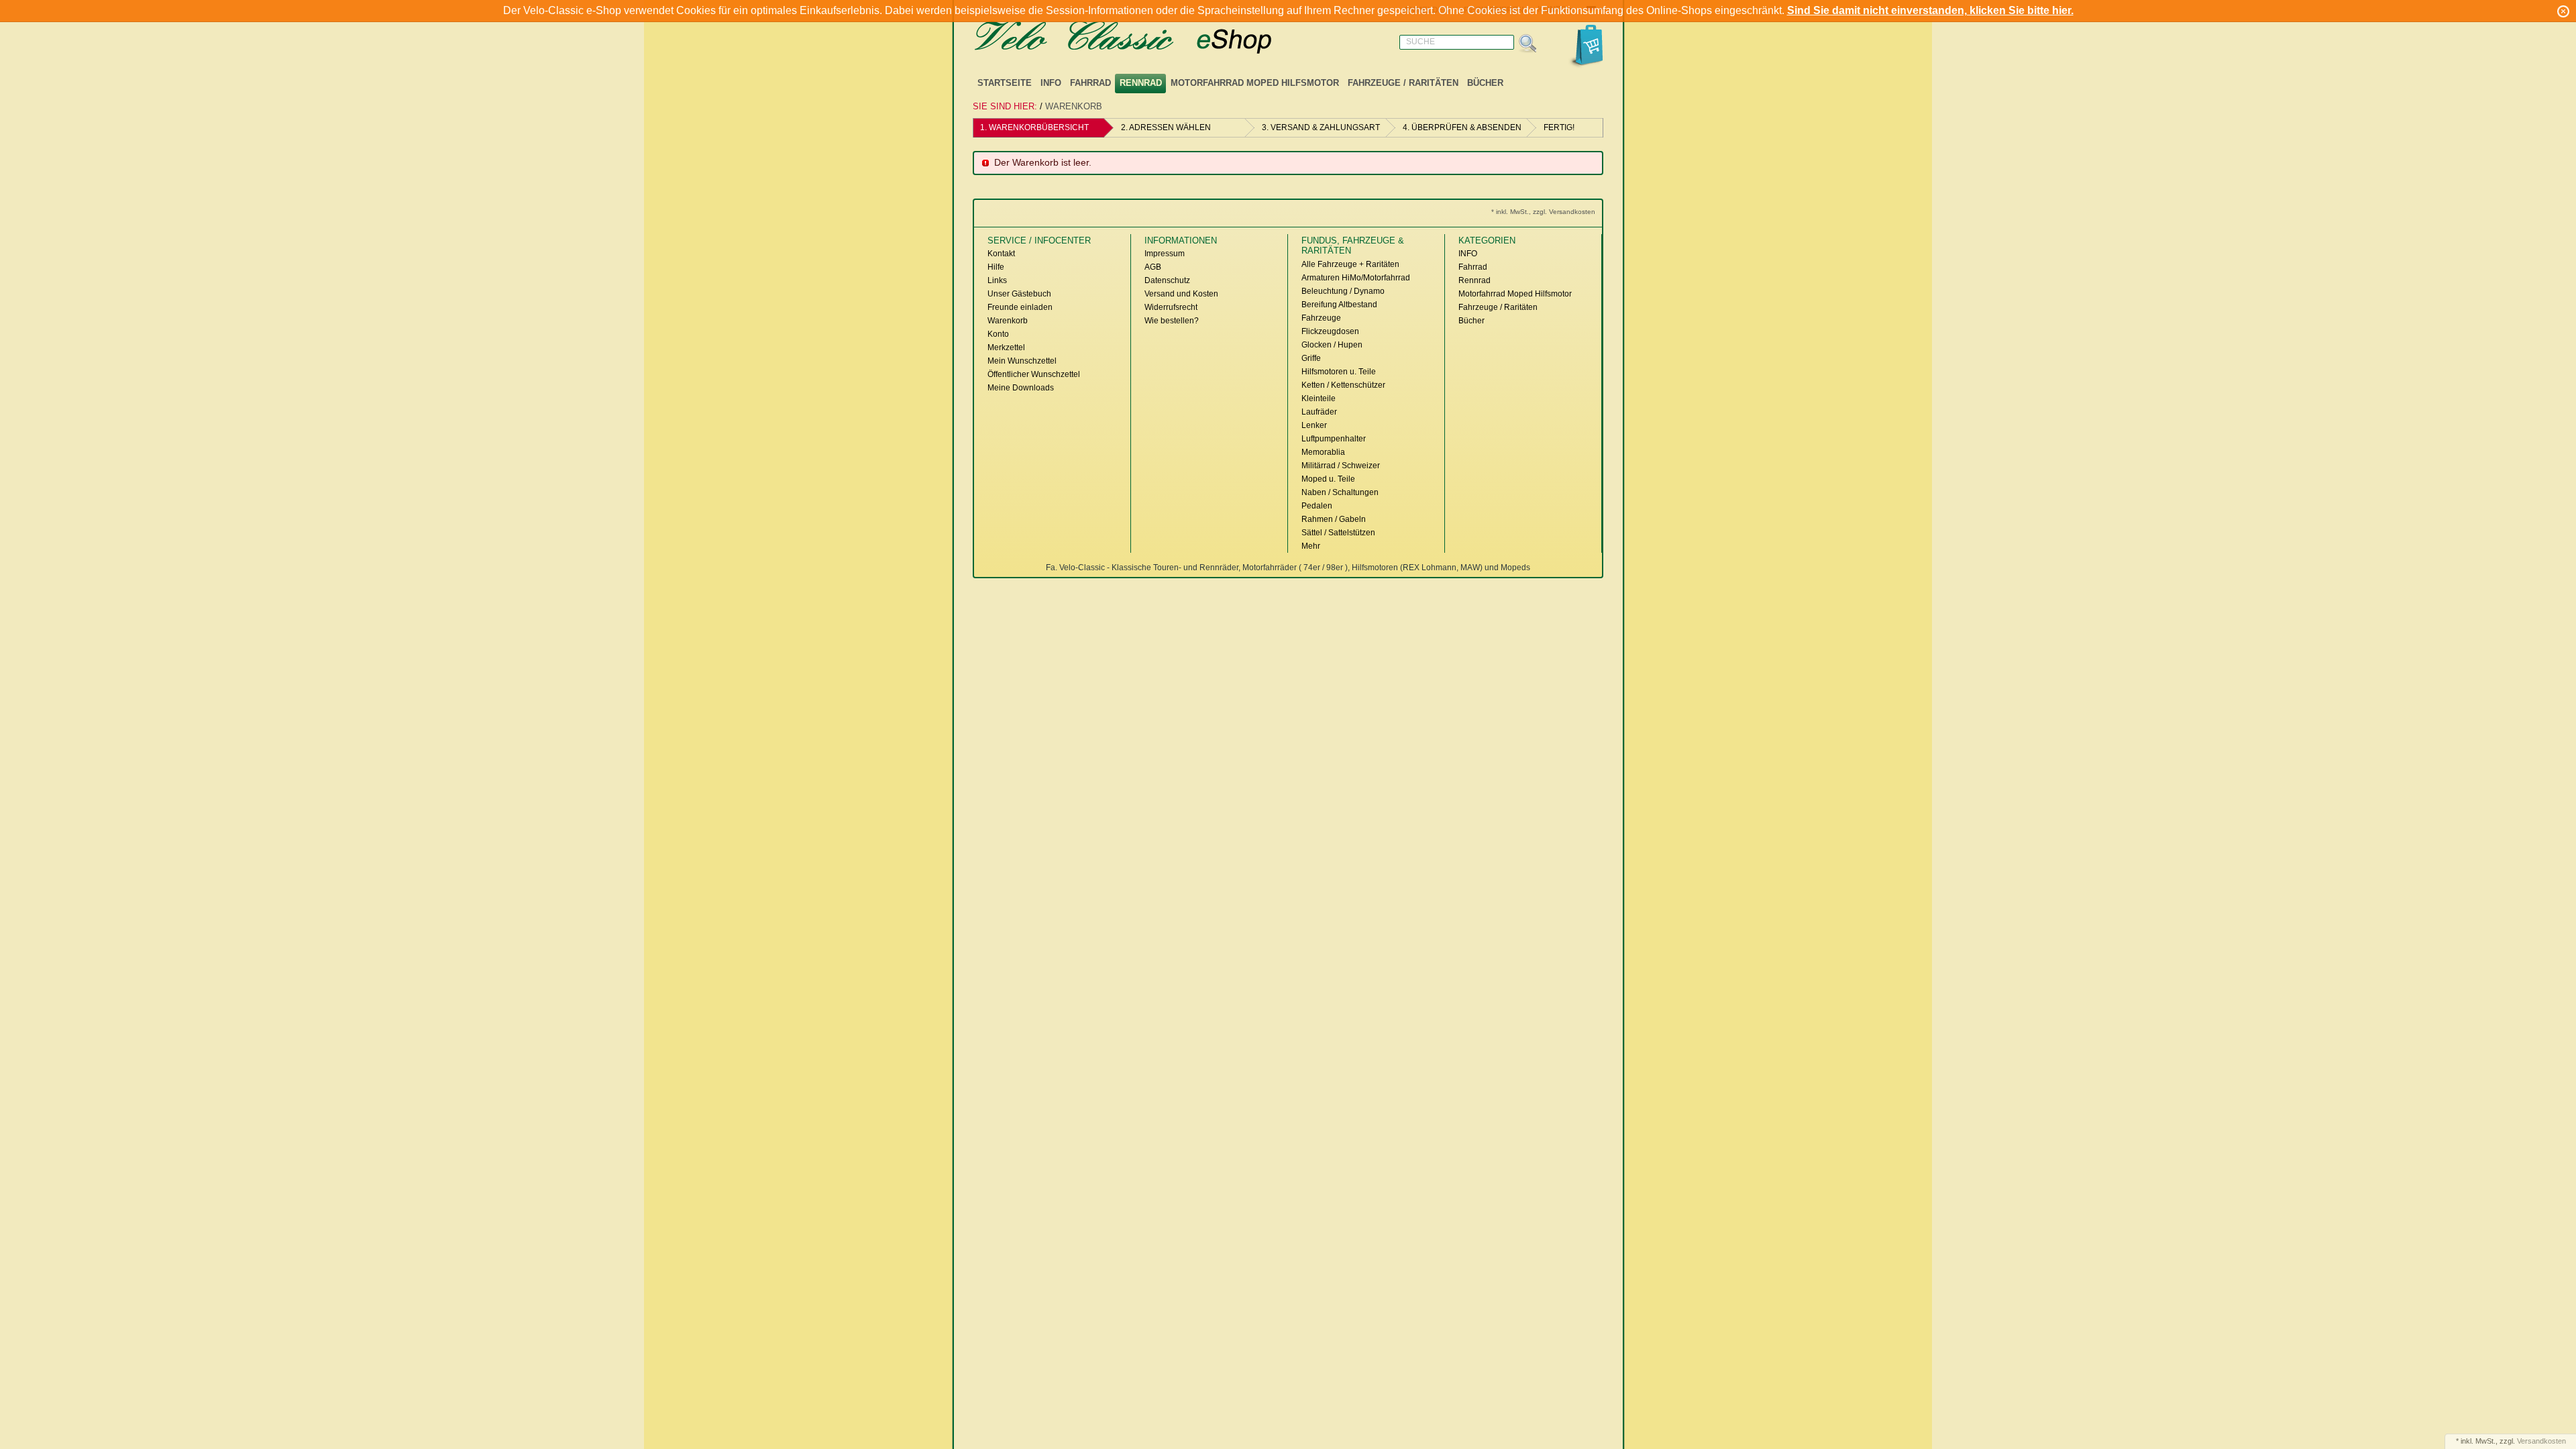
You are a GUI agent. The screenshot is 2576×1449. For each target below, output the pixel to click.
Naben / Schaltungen (1340, 492)
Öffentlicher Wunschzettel (1034, 374)
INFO (1051, 83)
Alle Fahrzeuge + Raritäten (1350, 264)
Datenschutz (1167, 280)
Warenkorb (1074, 106)
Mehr (1311, 546)
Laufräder (1319, 412)
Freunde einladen (1020, 307)
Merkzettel (1006, 347)
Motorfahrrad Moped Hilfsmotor (1255, 83)
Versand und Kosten (1181, 294)
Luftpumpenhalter (1334, 439)
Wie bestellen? (1172, 321)
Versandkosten (2541, 1441)
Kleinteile (1319, 398)
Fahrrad (1090, 83)
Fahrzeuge (1321, 318)
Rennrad (1141, 83)
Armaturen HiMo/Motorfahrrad (1356, 278)
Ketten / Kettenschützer (1343, 385)
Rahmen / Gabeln (1334, 519)
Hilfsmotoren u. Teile (1339, 372)
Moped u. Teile (1328, 479)
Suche (1420, 42)
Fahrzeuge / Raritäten (1403, 83)
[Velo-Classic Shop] (1140, 38)
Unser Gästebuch (1019, 294)
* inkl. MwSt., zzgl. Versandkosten (1543, 212)
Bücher (1485, 83)
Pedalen (1317, 506)
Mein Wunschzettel (1022, 361)
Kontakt (1001, 254)
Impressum (1165, 254)
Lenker (1314, 425)
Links (997, 280)
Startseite (1005, 83)
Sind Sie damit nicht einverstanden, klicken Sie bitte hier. (1930, 10)
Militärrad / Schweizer (1341, 466)
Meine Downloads (1021, 388)
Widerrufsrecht (1171, 307)
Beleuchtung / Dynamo (1343, 291)
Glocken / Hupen (1332, 345)
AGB (1153, 267)
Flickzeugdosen (1330, 331)
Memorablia (1323, 452)
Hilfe (996, 267)
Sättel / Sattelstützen (1338, 533)
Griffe (1311, 358)
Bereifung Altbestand (1339, 305)
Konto (998, 334)
